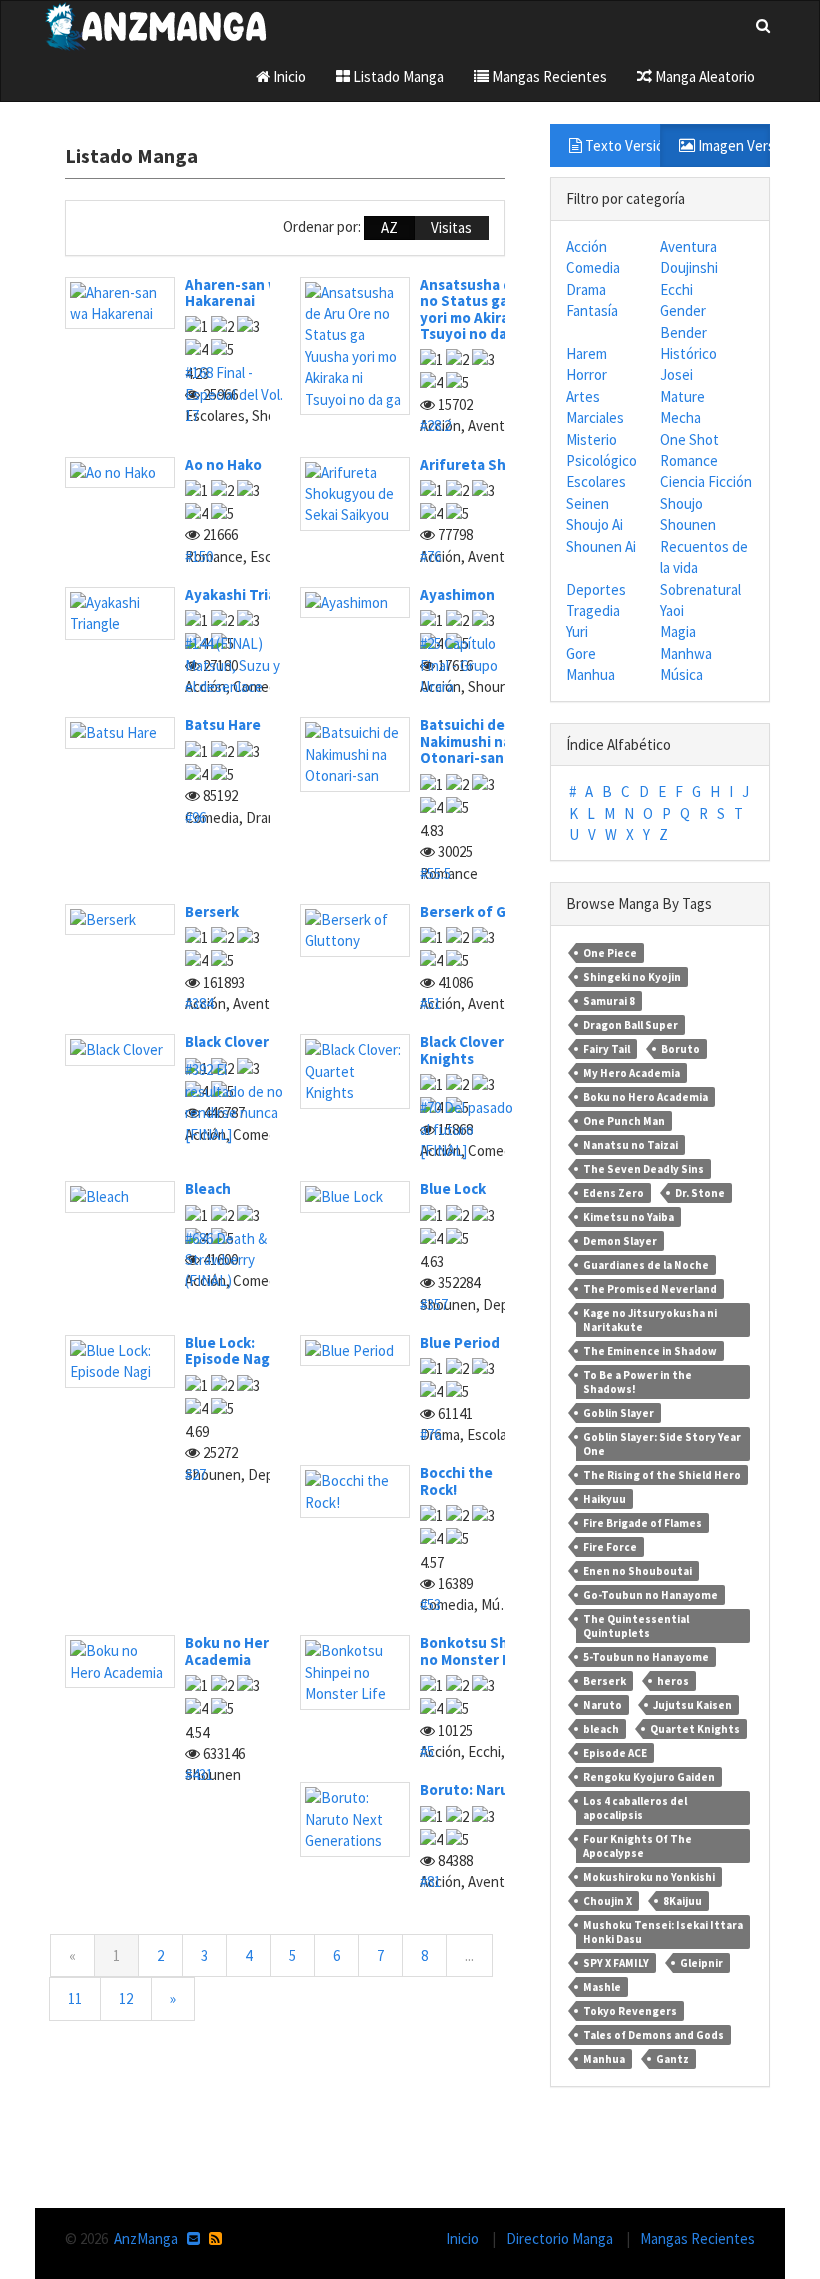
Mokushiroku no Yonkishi (649, 1877)
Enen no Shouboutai (637, 1571)
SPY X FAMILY (616, 1963)
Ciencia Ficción (706, 481)
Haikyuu (604, 1499)
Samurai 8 (609, 1001)
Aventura (688, 246)
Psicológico (601, 460)
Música (681, 674)
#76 (430, 556)
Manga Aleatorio (703, 76)
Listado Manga (397, 76)
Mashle (602, 1987)
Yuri (577, 631)
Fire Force (610, 1547)
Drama (586, 289)
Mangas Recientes (548, 76)
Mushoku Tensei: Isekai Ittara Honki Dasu (663, 1932)
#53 (430, 1604)
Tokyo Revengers (630, 2011)
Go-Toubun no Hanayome (650, 1595)
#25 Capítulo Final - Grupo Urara (459, 665)
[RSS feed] (215, 2238)
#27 (195, 1474)
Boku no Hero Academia (645, 1097)
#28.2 (435, 425)
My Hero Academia (631, 1073)
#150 (199, 556)
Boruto (680, 1049)
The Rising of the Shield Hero (662, 1475)
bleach (601, 1729)
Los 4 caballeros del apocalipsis (635, 1808)
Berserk (604, 1681)
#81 (430, 1881)
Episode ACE (615, 1753)
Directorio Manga (561, 2238)
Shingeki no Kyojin (632, 977)
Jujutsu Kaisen (692, 1705)
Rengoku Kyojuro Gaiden (649, 1777)
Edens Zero (613, 1193)
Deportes (596, 589)
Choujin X (607, 1901)
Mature (682, 396)
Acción (586, 246)
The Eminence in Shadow (650, 1351)
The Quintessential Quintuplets (636, 1626)
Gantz (672, 2059)
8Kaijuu (682, 1901)
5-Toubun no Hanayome (646, 1657)
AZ (389, 227)
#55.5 (435, 873)
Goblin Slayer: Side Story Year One (662, 1444)
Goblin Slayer (618, 1413)
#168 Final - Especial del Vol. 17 (234, 394)
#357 (434, 1304)
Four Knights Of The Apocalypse (637, 1846)
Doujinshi (689, 267)
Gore (581, 653)
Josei (676, 374)
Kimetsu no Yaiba (628, 1217)
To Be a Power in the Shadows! (637, 1382)
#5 (427, 1751)
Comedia (593, 267)
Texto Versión (621, 145)
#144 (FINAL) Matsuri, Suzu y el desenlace (232, 665)
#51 (430, 1003)
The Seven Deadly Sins (643, 1169)
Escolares (596, 481)
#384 (199, 1003)
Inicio (288, 76)
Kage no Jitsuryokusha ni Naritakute (650, 1320)
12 (126, 1998)
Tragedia (593, 610)
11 (75, 1998)
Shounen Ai (601, 546)
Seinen (587, 503)
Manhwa (686, 653)
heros (673, 1681)
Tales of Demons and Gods (653, 2035)
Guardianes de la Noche (646, 1265)
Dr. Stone (700, 1193)
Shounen (688, 524)
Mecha (680, 417)
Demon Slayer (620, 1241)
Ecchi (676, 289)
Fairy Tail (606, 1049)
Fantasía (592, 310)
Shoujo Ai (594, 524)
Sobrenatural (700, 589)
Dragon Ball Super (630, 1025)
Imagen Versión (732, 145)
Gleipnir (701, 1963)
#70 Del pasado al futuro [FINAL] (466, 1129)
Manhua (590, 674)
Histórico (688, 353)
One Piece (610, 953)
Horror (586, 374)
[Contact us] (193, 2238)
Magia (678, 631)
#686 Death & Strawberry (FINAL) (226, 1260)
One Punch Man (624, 1121)
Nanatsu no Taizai (630, 1145)
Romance (689, 460)
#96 (195, 817)
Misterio (591, 439)
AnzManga (146, 2238)
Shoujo (681, 503)
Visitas (451, 227)
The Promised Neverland (650, 1289)
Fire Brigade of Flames (642, 1523)
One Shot (689, 439)
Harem (586, 353)
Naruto (602, 1705)
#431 (199, 1774)
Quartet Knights (695, 1729)
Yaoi (672, 610)
